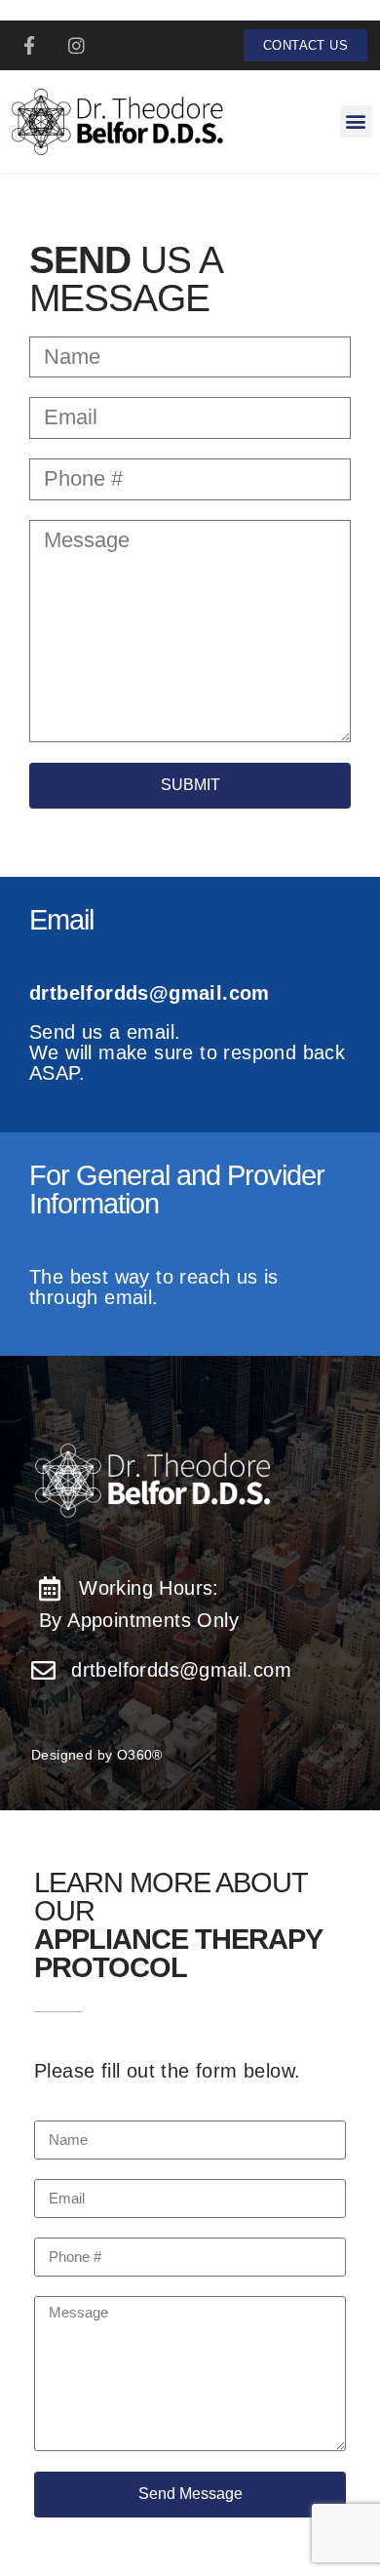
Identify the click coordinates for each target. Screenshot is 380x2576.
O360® (140, 1755)
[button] (356, 121)
